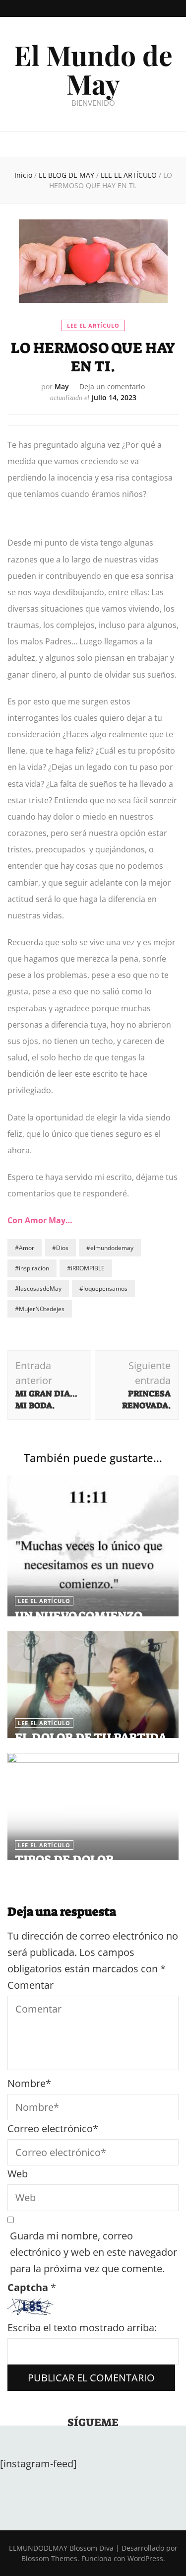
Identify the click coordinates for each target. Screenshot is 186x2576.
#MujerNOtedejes (40, 1309)
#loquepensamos (103, 1288)
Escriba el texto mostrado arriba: (82, 2328)
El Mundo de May (93, 69)
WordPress (145, 2558)
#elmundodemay (110, 1248)
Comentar (31, 1985)
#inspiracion (32, 1268)
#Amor (25, 1248)
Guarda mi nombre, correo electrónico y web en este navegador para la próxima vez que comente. (93, 2252)
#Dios (60, 1248)
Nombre (29, 2083)
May (62, 386)
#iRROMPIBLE (86, 1268)
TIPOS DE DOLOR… (69, 1860)
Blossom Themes (49, 2558)
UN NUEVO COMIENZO (79, 1616)
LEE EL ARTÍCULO (93, 325)
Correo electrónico (53, 2128)
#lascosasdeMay (38, 1288)
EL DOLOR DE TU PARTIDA (91, 1738)
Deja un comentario (112, 386)
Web (18, 2174)
